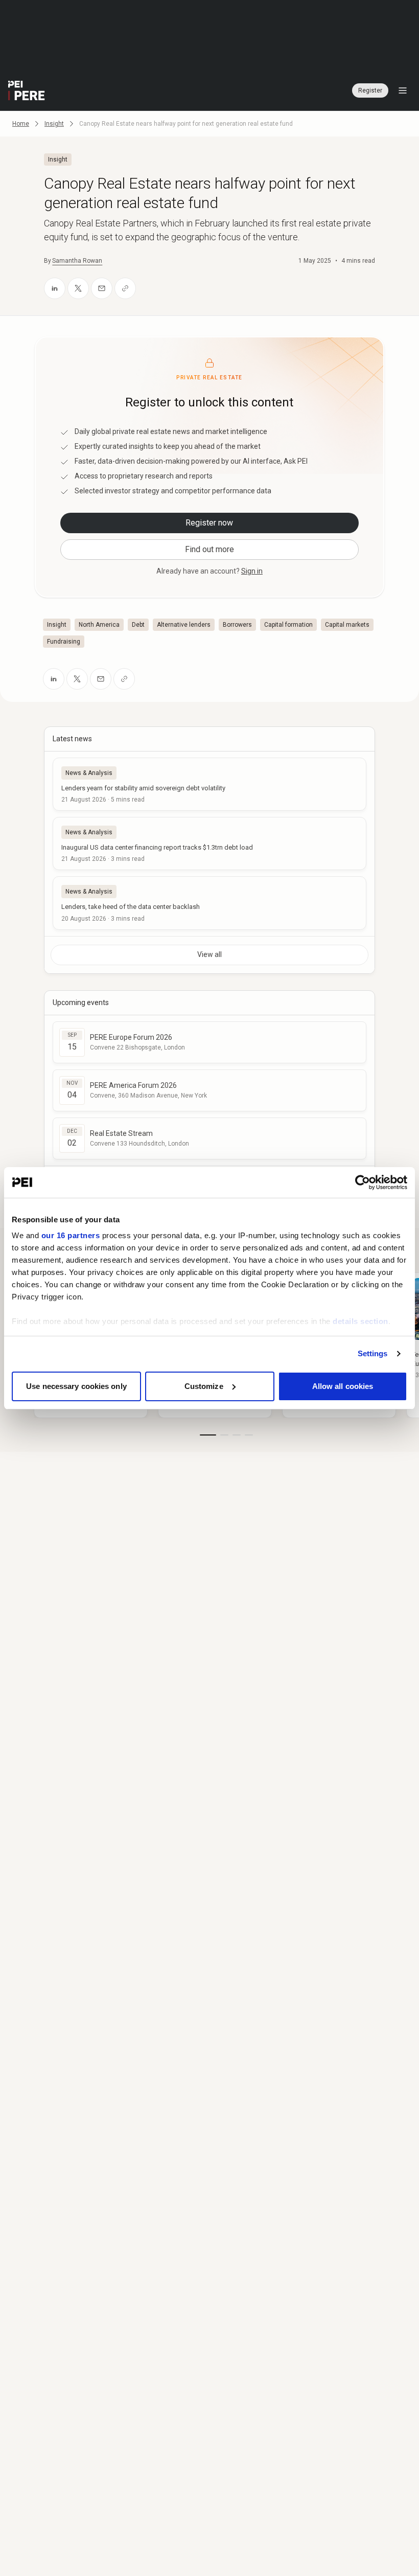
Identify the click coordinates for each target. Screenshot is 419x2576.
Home (21, 124)
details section (360, 1321)
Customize (204, 1386)
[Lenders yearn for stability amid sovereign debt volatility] (209, 784)
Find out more (209, 549)
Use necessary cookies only (76, 1386)
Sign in (252, 571)
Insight (54, 124)
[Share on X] (78, 288)
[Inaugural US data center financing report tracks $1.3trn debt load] (209, 844)
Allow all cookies (343, 1386)
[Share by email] (102, 288)
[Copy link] (125, 288)
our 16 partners (71, 1235)
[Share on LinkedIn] (55, 288)
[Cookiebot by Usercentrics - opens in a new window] (363, 1182)
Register (370, 90)
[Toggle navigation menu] (403, 90)
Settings (373, 1353)
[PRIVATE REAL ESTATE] (27, 90)
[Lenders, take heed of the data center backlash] (209, 903)
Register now (209, 523)
